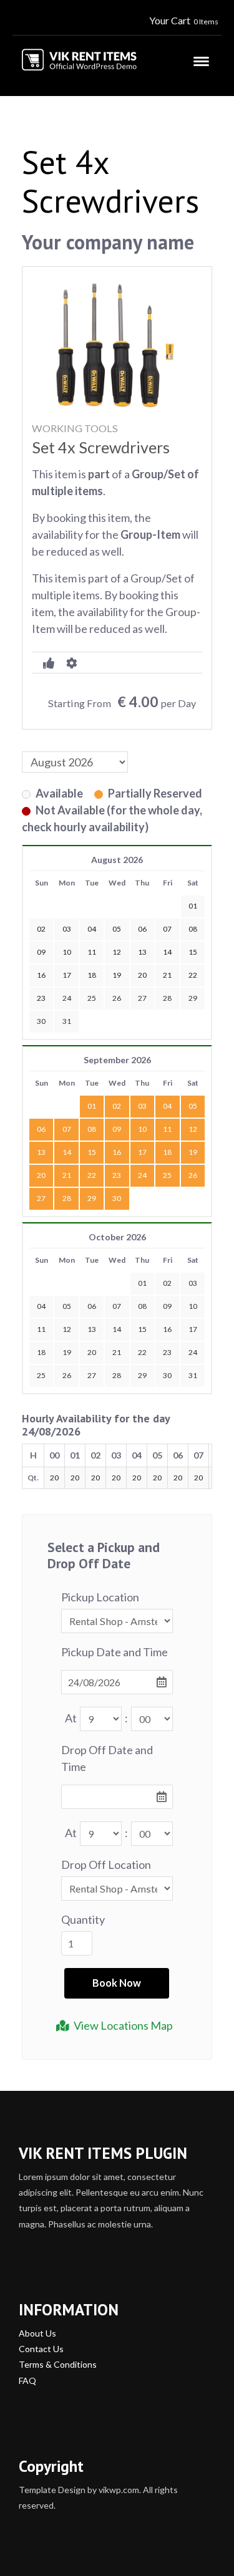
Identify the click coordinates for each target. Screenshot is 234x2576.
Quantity (83, 1919)
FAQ (27, 2381)
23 (117, 1175)
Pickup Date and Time (115, 1652)
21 (67, 1175)
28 (167, 998)
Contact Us (41, 2349)
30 (41, 1021)
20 (41, 1175)
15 (92, 1152)
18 (167, 1152)
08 (92, 1129)
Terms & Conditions (58, 2364)
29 (193, 998)
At (71, 1718)
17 (142, 1152)
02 (117, 1106)
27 (142, 998)
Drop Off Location (106, 1864)
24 (67, 998)
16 (117, 1152)
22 (92, 1175)
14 (67, 1152)
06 (41, 1129)
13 (41, 1152)
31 (67, 1021)
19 (193, 1152)
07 (67, 1129)
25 (92, 998)
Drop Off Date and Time (107, 1758)
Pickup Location (100, 1597)
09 (117, 1129)
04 (167, 1106)
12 (193, 1129)
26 (117, 998)
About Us (37, 2333)
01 (92, 1106)
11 (167, 1129)
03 (142, 1106)
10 (142, 1129)
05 (193, 1106)
